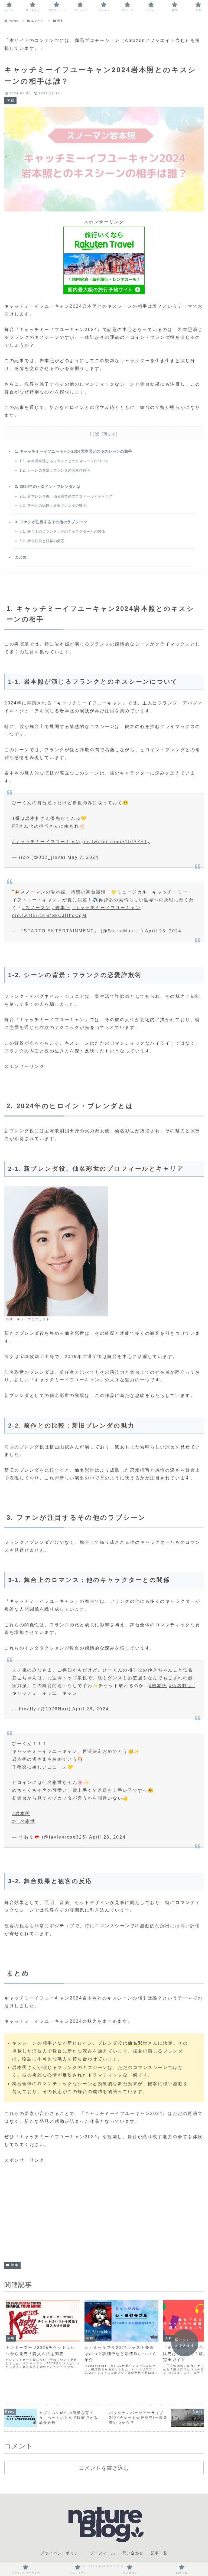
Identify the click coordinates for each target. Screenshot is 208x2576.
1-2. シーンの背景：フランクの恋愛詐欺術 (55, 470)
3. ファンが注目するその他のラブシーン (51, 522)
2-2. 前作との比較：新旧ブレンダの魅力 (53, 506)
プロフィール (103, 2553)
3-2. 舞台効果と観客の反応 (42, 541)
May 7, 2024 (83, 857)
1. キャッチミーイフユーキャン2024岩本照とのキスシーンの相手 (74, 451)
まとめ (21, 557)
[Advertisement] (104, 2202)
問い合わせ (133, 2553)
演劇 (15, 2265)
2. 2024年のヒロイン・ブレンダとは (48, 486)
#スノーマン (36, 908)
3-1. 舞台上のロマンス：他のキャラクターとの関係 (62, 532)
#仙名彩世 (181, 1686)
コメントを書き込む (104, 2468)
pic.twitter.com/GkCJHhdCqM (49, 915)
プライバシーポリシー (61, 2553)
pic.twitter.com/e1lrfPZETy (116, 842)
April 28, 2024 (163, 931)
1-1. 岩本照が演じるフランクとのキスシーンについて (64, 461)
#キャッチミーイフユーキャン (46, 842)
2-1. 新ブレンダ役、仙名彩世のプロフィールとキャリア (66, 496)
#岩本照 (61, 908)
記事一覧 (159, 2553)
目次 (95, 434)
